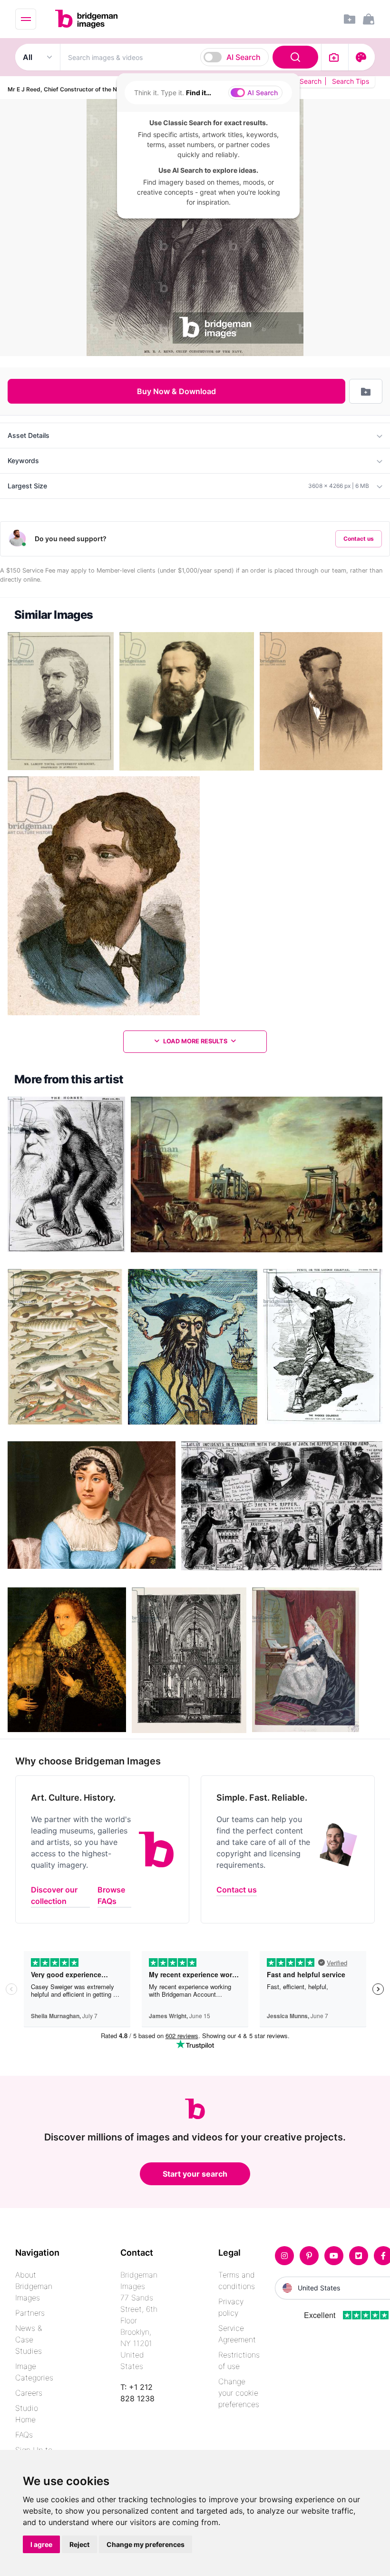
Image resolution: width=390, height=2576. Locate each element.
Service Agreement (237, 2334)
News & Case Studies (29, 2339)
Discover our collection (54, 1895)
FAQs (24, 2435)
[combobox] (191, 57)
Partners (30, 2313)
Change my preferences (146, 2544)
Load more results (195, 1041)
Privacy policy (231, 2307)
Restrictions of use (239, 2360)
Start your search (195, 2174)
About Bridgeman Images (34, 2286)
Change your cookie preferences (239, 2393)
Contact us (359, 539)
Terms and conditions (237, 2280)
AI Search (244, 57)
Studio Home (27, 2414)
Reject (79, 2544)
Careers (29, 2393)
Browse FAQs (111, 1895)
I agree (41, 2544)
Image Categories (34, 2372)
